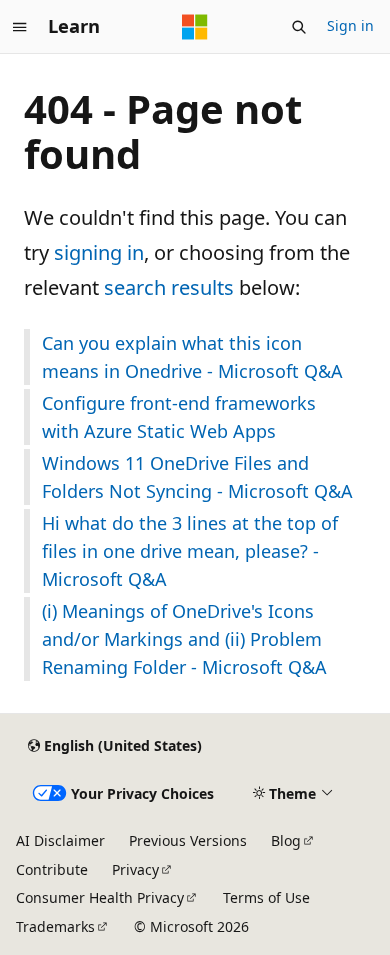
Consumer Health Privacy (100, 897)
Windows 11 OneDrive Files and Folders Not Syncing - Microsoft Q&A (197, 477)
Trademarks (55, 926)
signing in (99, 252)
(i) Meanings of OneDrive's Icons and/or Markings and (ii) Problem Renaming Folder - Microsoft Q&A (184, 639)
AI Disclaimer (60, 840)
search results (169, 287)
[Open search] (299, 27)
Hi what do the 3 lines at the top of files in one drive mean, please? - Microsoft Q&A (190, 551)
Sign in (350, 25)
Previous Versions (188, 840)
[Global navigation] (20, 27)
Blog (286, 840)
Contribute (52, 869)
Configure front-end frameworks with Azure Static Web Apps (179, 417)
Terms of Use (266, 897)
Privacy (135, 869)
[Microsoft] (195, 27)
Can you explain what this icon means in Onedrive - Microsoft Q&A (192, 357)
